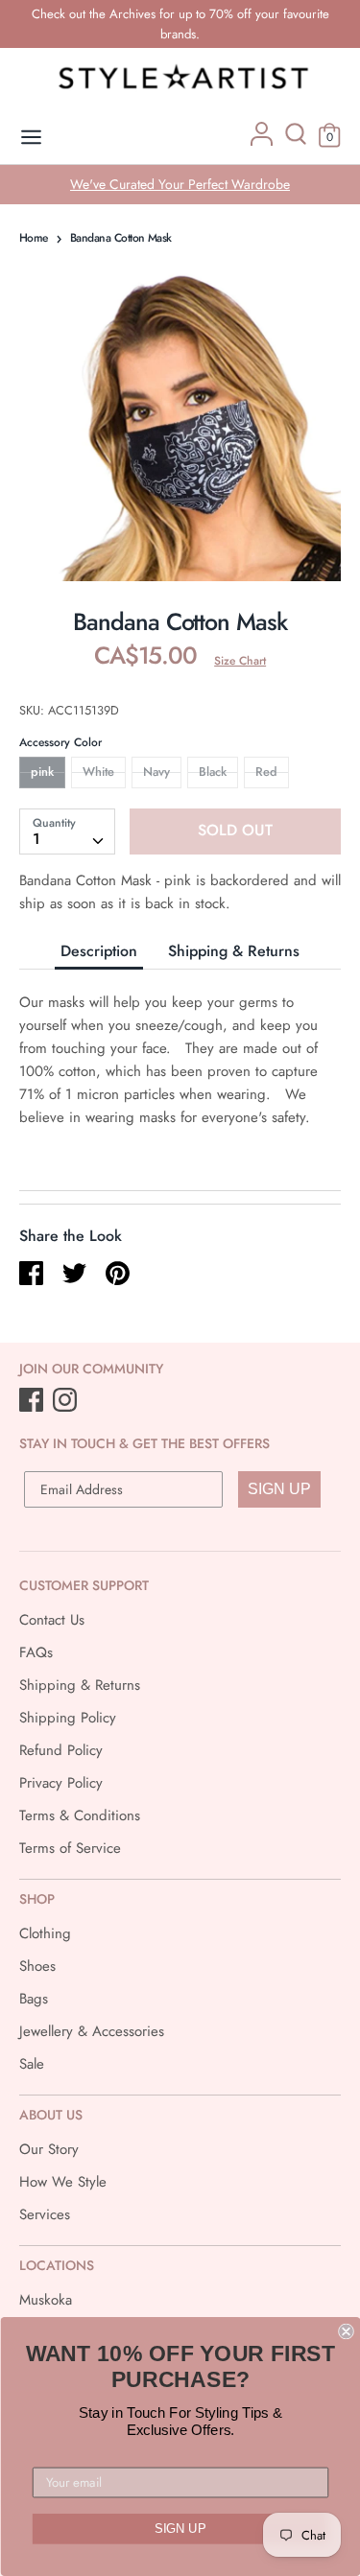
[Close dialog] (346, 2332)
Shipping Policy (68, 1718)
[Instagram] (67, 1401)
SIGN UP (279, 1489)
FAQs (36, 1652)
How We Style (63, 2182)
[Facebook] (33, 1401)
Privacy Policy (61, 1783)
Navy (156, 772)
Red (266, 772)
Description (99, 951)
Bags (34, 1999)
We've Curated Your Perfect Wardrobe (180, 184)
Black (213, 772)
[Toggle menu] (31, 138)
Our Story (49, 2149)
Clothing (45, 1933)
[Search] (296, 141)
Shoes (37, 1966)
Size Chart (240, 661)
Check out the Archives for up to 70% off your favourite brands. (180, 24)
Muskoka (46, 2300)
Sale (32, 2064)
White (98, 772)
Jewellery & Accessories (92, 2031)
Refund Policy (61, 1750)
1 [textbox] (36, 839)
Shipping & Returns (234, 951)
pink (42, 772)
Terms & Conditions (80, 1815)
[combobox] (67, 831)
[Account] (262, 141)
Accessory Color (60, 742)
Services (45, 2214)
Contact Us (52, 1620)
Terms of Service (70, 1848)
